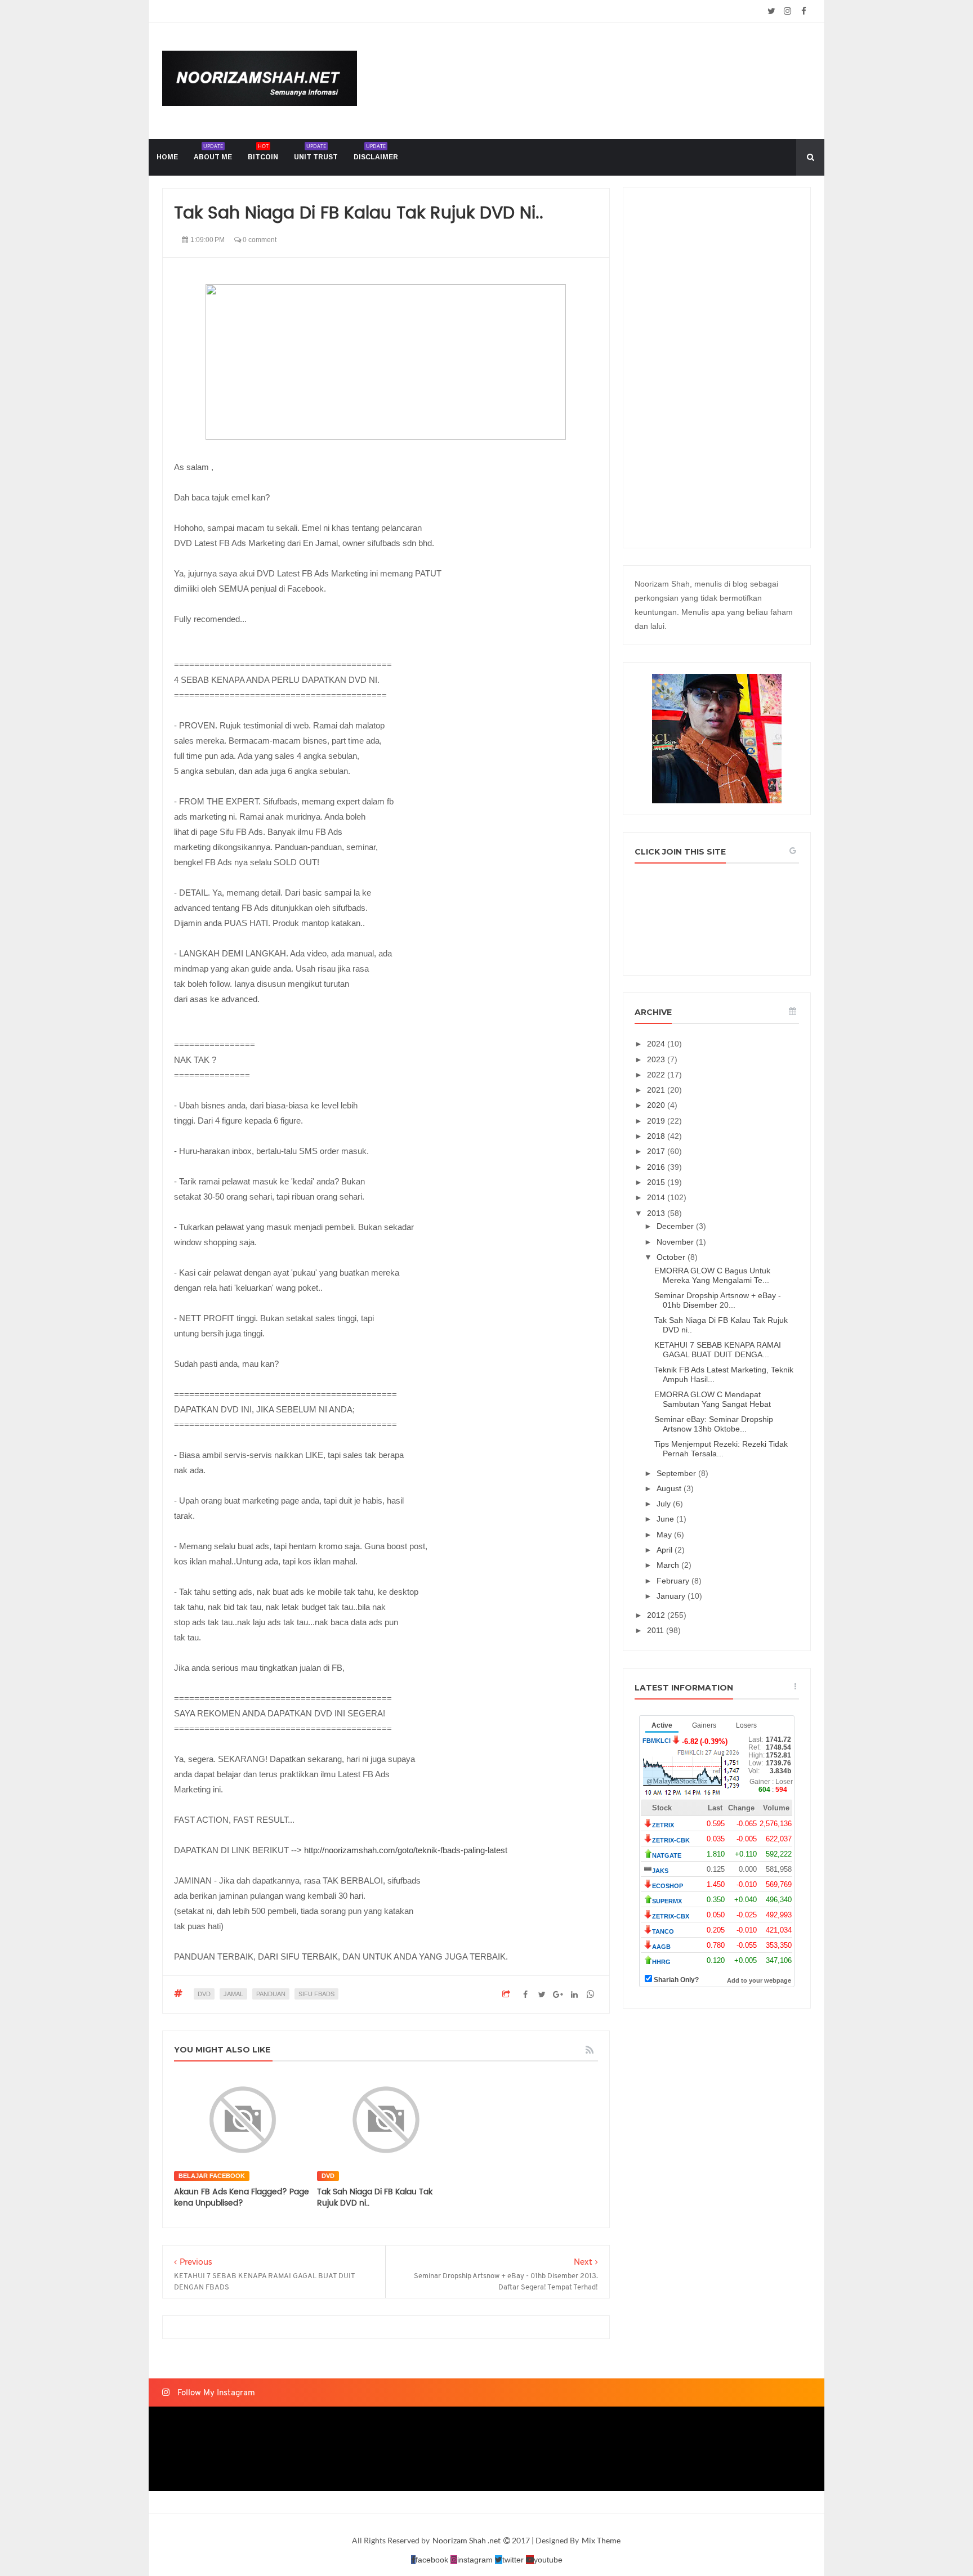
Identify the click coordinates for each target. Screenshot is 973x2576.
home (167, 157)
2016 (657, 1167)
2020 (657, 1105)
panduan (271, 1994)
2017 (657, 1151)
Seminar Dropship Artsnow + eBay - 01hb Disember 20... (718, 1300)
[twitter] (771, 11)
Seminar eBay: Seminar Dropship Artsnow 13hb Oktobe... (714, 1424)
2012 (657, 1615)
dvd (204, 1994)
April (666, 1550)
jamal (233, 1994)
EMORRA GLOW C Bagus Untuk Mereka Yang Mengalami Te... (712, 1275)
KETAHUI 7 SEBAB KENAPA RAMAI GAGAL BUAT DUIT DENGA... (718, 1350)
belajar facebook (212, 2176)
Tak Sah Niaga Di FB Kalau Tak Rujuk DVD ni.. (375, 2197)
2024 (657, 1044)
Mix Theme (601, 2540)
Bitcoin (263, 152)
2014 (657, 1197)
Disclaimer (376, 152)
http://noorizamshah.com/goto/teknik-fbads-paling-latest (406, 1850)
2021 (657, 1090)
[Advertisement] (717, 368)
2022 (657, 1075)
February (674, 1581)
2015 (657, 1182)
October (672, 1257)
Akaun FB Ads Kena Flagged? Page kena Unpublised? (242, 2197)
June (666, 1519)
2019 (657, 1121)
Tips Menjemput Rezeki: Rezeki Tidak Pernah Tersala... (721, 1449)
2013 (657, 1213)
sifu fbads (316, 1994)
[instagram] (787, 11)
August (670, 1488)
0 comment (259, 240)
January (672, 1596)
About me (213, 152)
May (665, 1535)
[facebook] (804, 11)
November (676, 1242)
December (676, 1226)
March (669, 1565)
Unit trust (316, 152)
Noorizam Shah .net (467, 2540)
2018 (657, 1136)
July (665, 1504)
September (677, 1473)
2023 (657, 1059)
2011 (657, 1630)
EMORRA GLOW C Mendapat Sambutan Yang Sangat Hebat (713, 1399)
